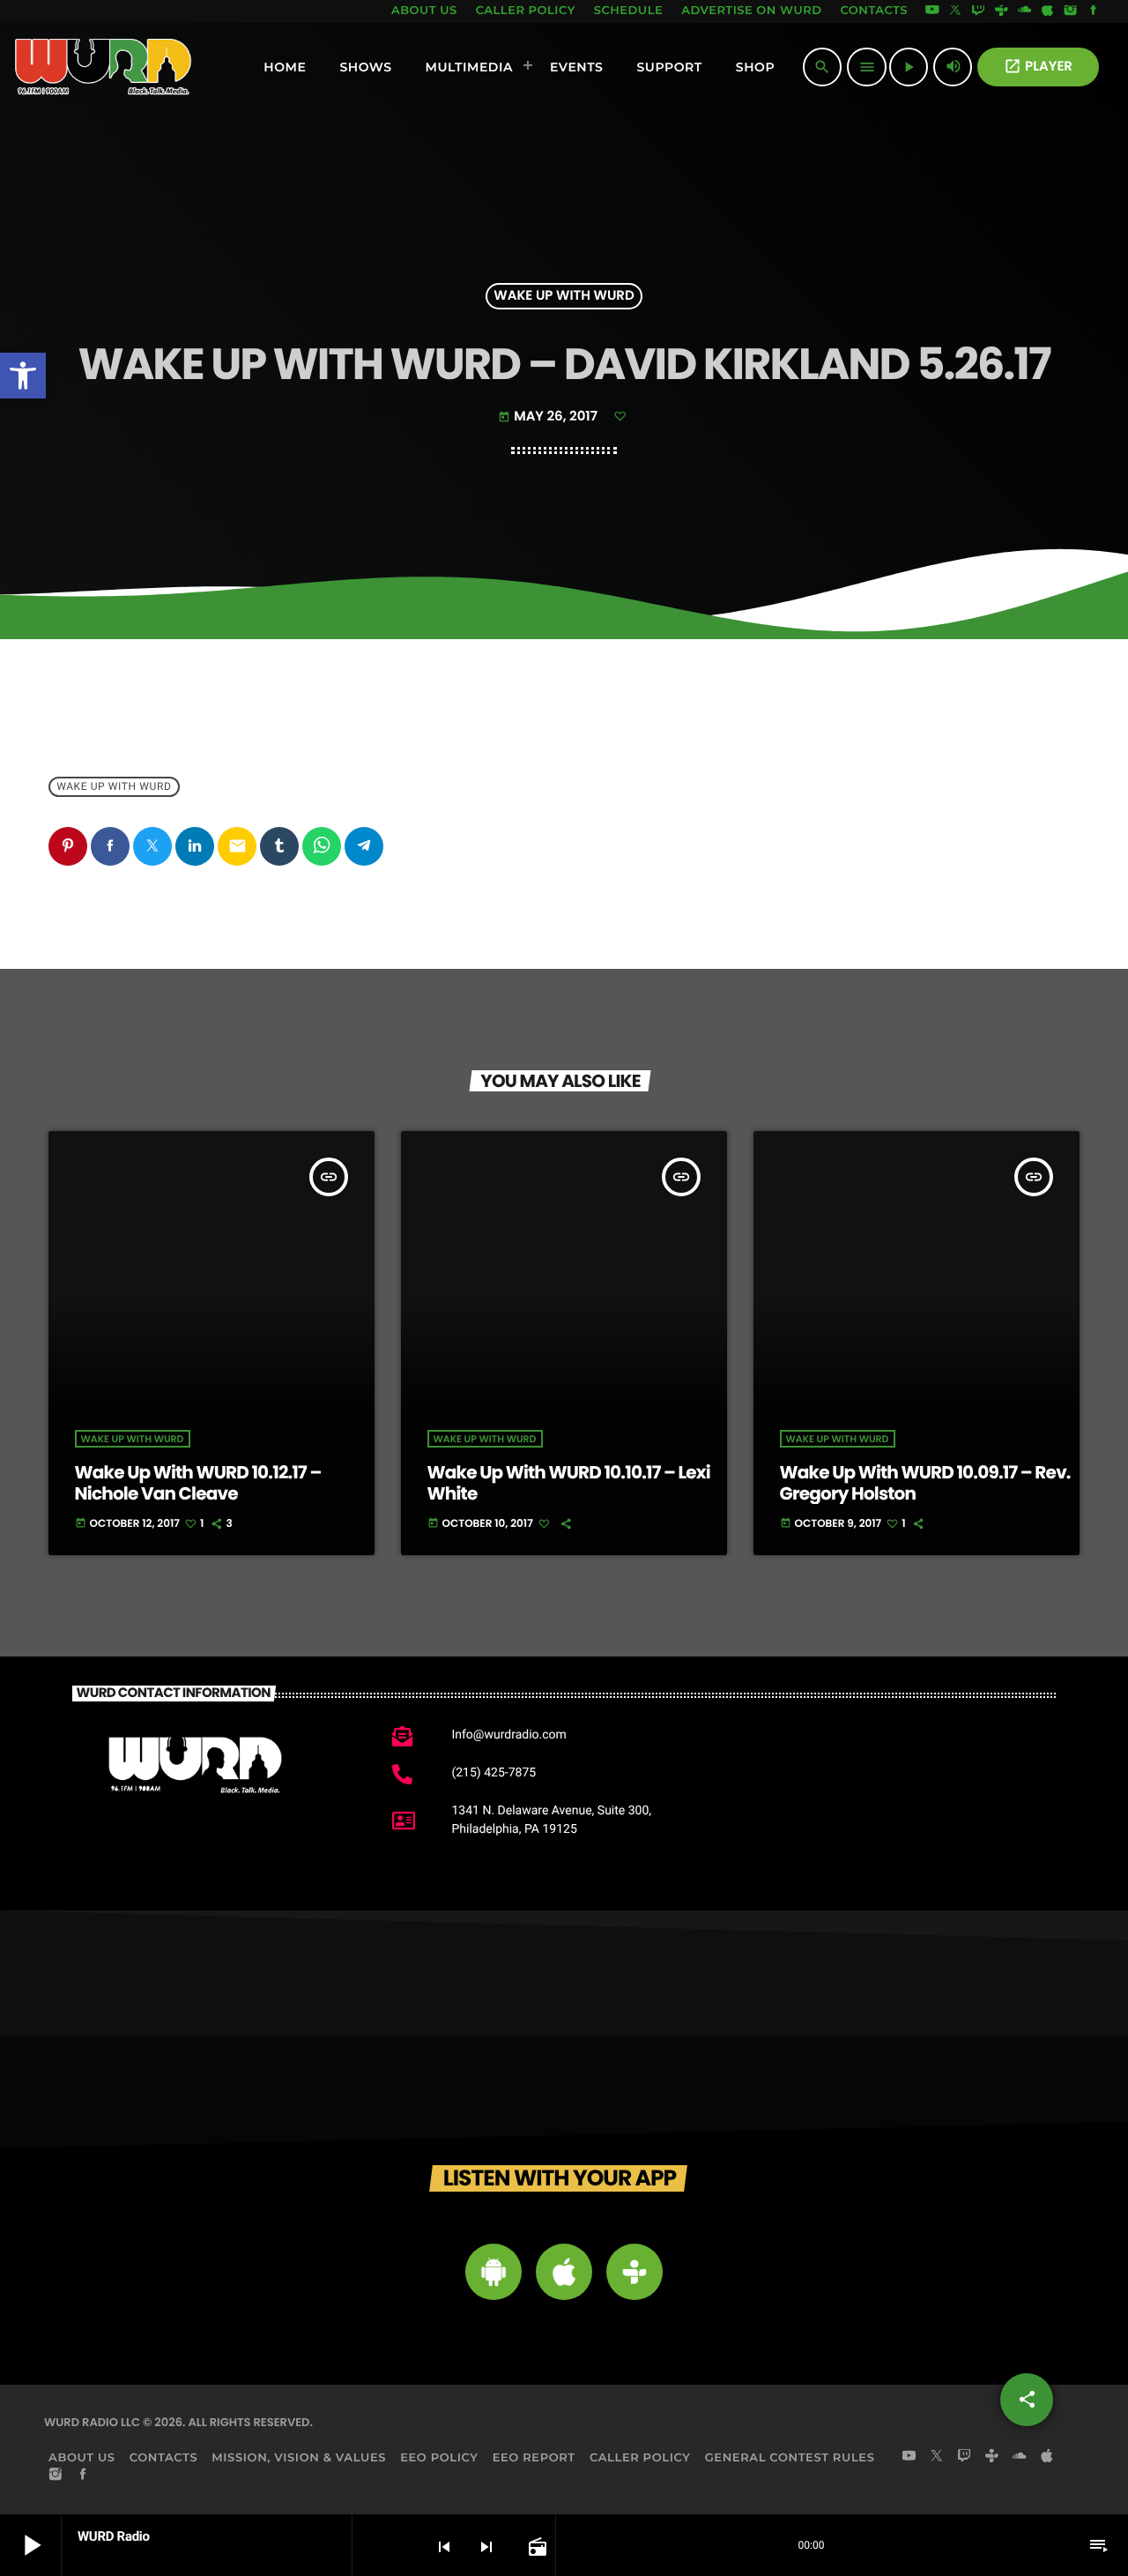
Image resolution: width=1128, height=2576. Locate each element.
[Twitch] (978, 11)
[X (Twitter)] (955, 11)
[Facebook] (1094, 11)
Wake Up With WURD (564, 297)
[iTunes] (1048, 11)
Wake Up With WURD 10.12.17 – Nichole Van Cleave (198, 1483)
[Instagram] (1071, 11)
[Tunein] (1001, 11)
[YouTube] (932, 11)
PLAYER (1038, 67)
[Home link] (104, 67)
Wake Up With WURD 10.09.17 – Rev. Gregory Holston (925, 1483)
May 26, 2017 (549, 417)
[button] (23, 376)
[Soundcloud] (1025, 11)
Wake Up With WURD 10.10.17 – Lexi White (569, 1483)
